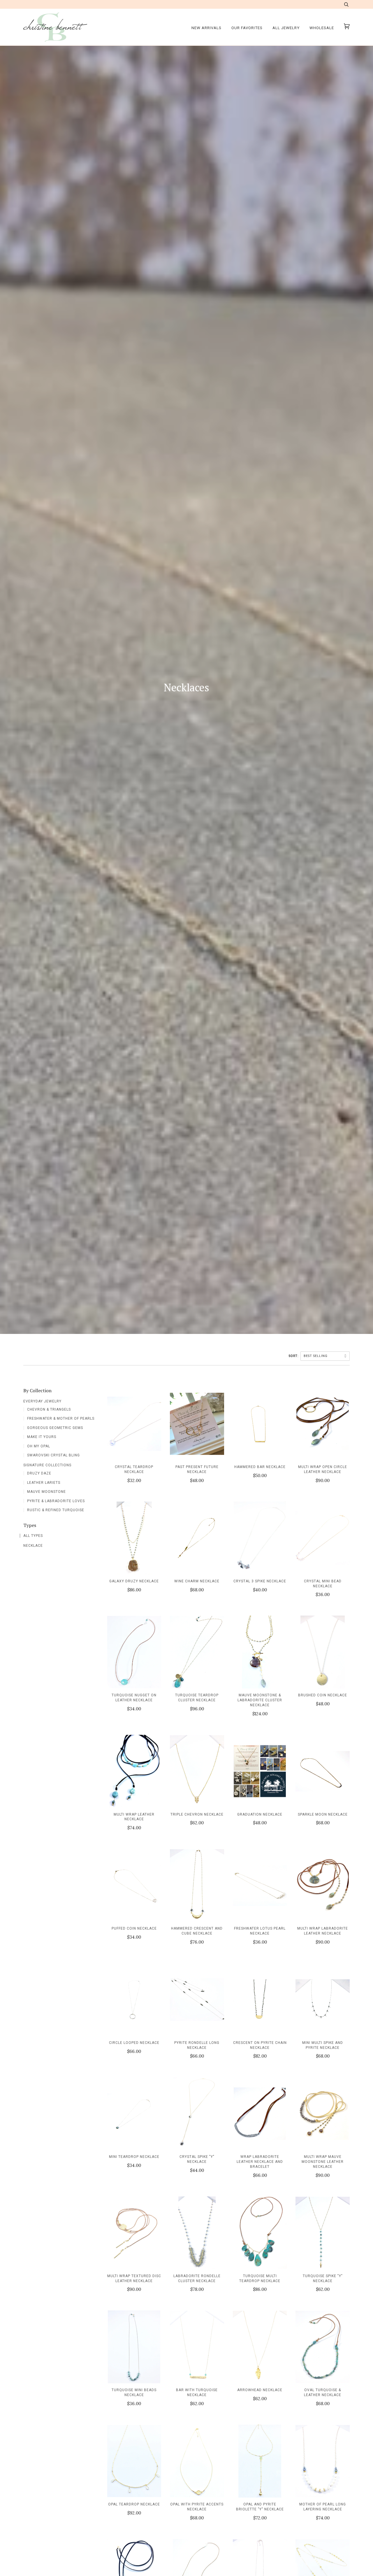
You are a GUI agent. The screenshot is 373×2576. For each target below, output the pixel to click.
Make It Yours (42, 1437)
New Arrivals (206, 28)
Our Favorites (247, 28)
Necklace (33, 1546)
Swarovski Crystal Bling (53, 1455)
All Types (33, 1536)
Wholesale (322, 28)
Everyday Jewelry (42, 1401)
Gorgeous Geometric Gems (55, 1428)
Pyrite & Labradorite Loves (56, 1501)
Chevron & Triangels (49, 1409)
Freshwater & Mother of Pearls (61, 1418)
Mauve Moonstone (46, 1492)
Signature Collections (47, 1465)
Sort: (294, 1356)
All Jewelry (286, 28)
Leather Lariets (44, 1483)
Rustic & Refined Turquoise (56, 1510)
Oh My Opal (39, 1446)
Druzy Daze (39, 1473)
